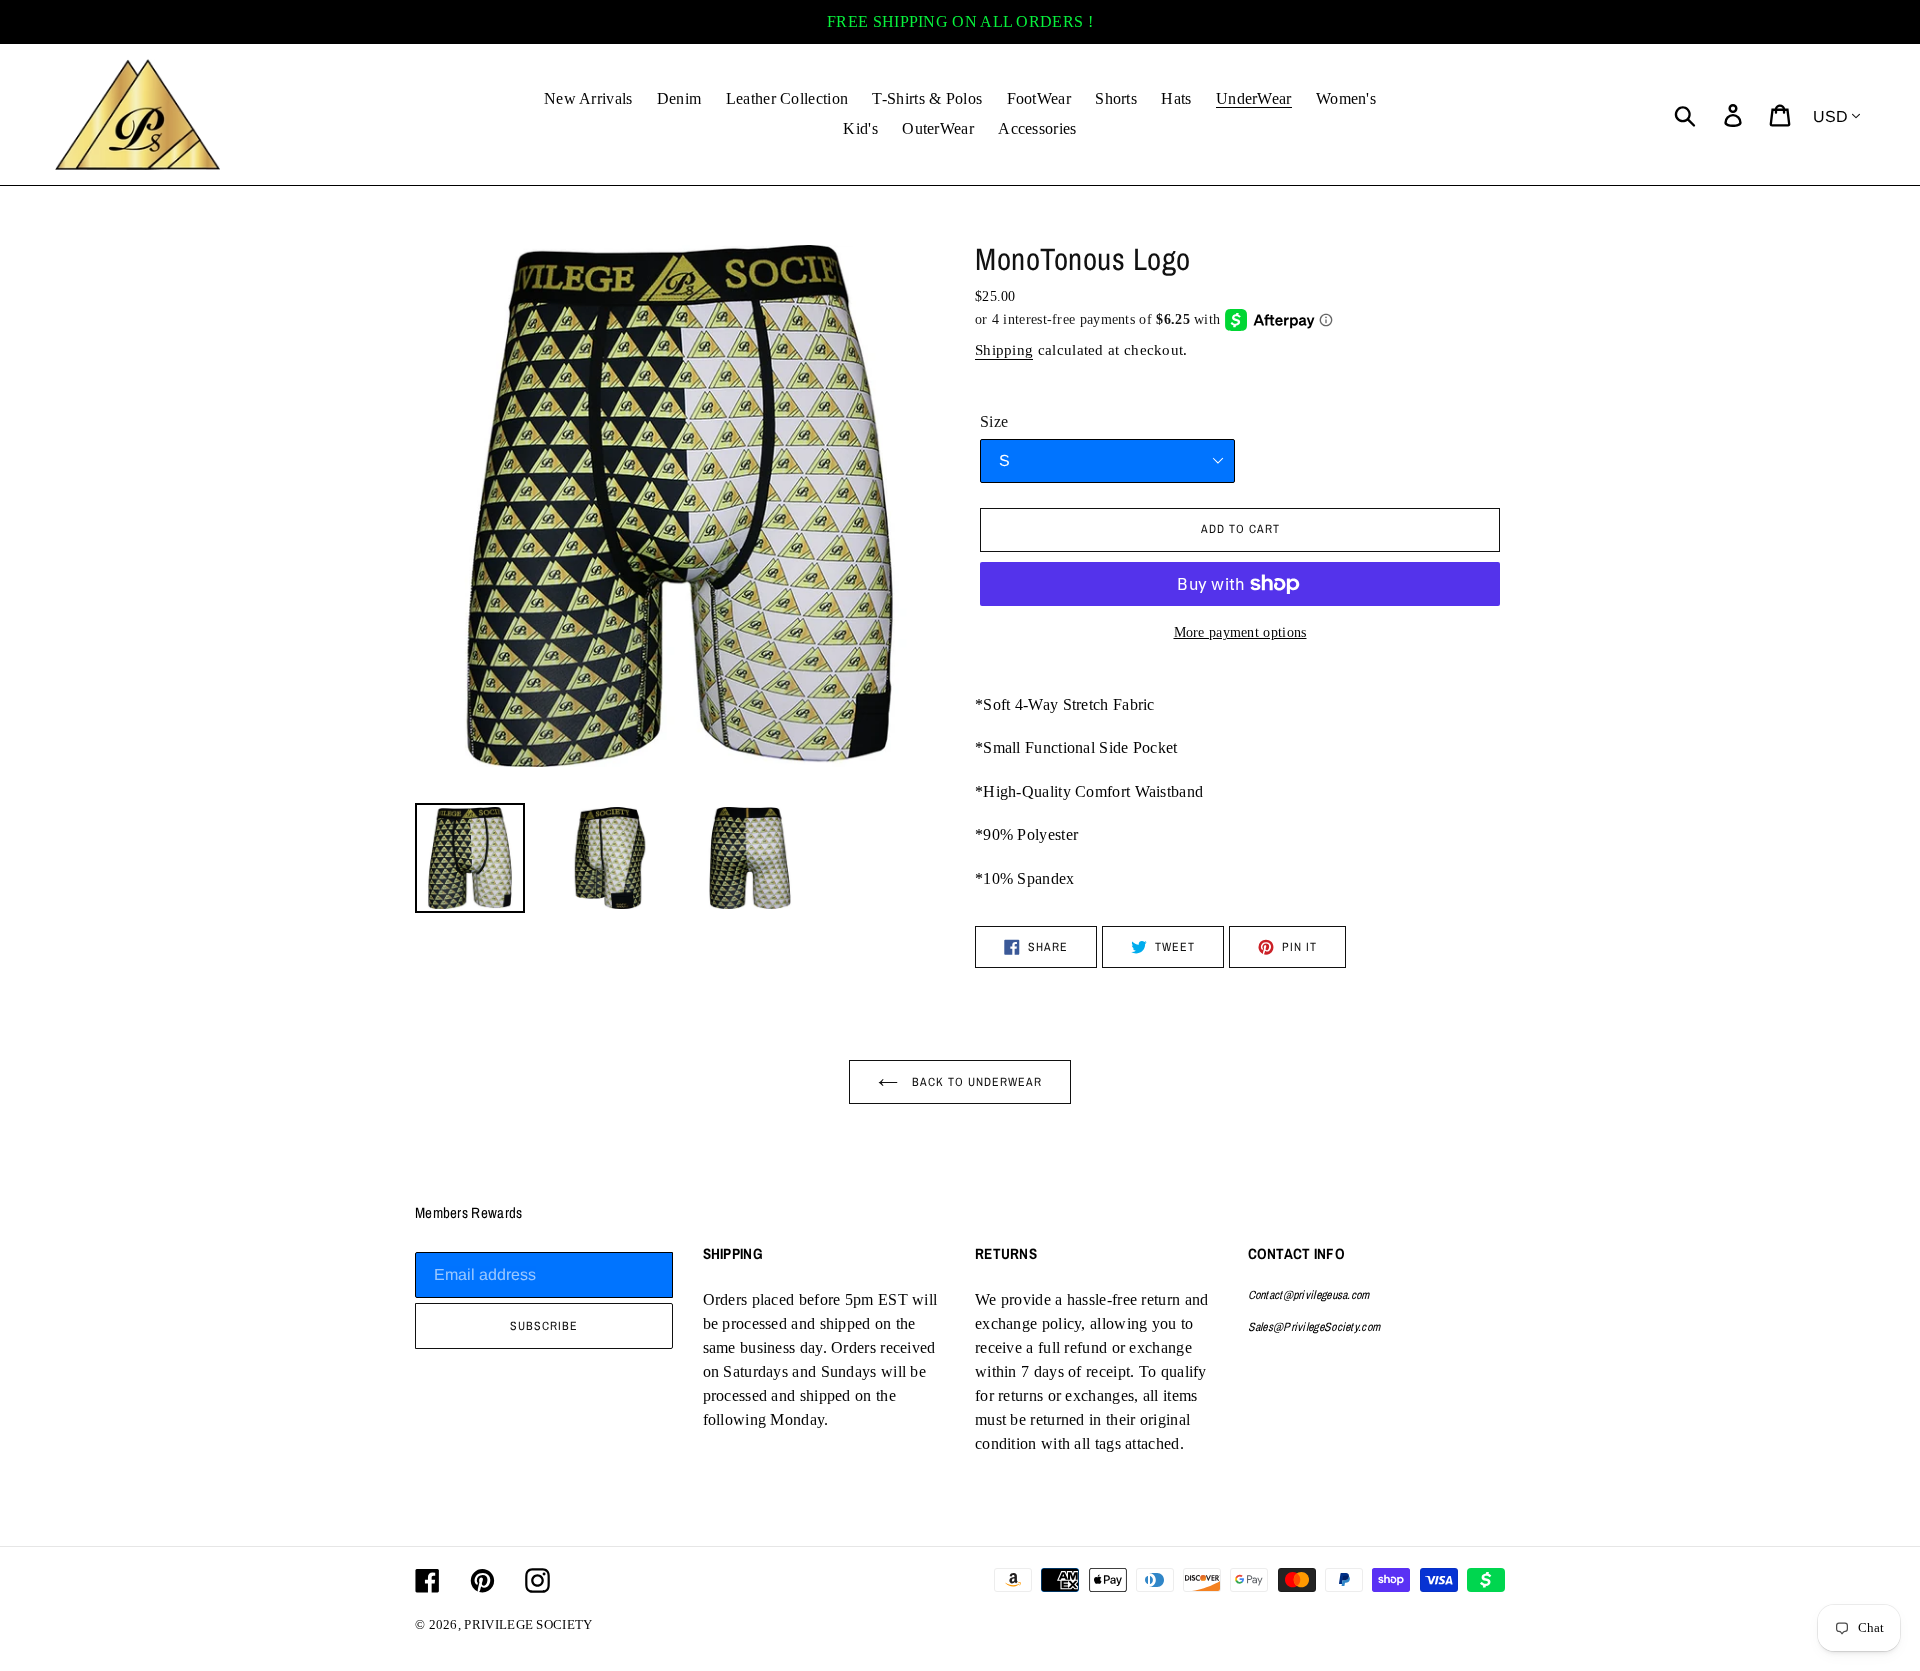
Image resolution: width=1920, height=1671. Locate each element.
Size (994, 421)
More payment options (1240, 632)
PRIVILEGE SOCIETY (528, 1624)
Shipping (1004, 350)
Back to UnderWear (975, 1082)
